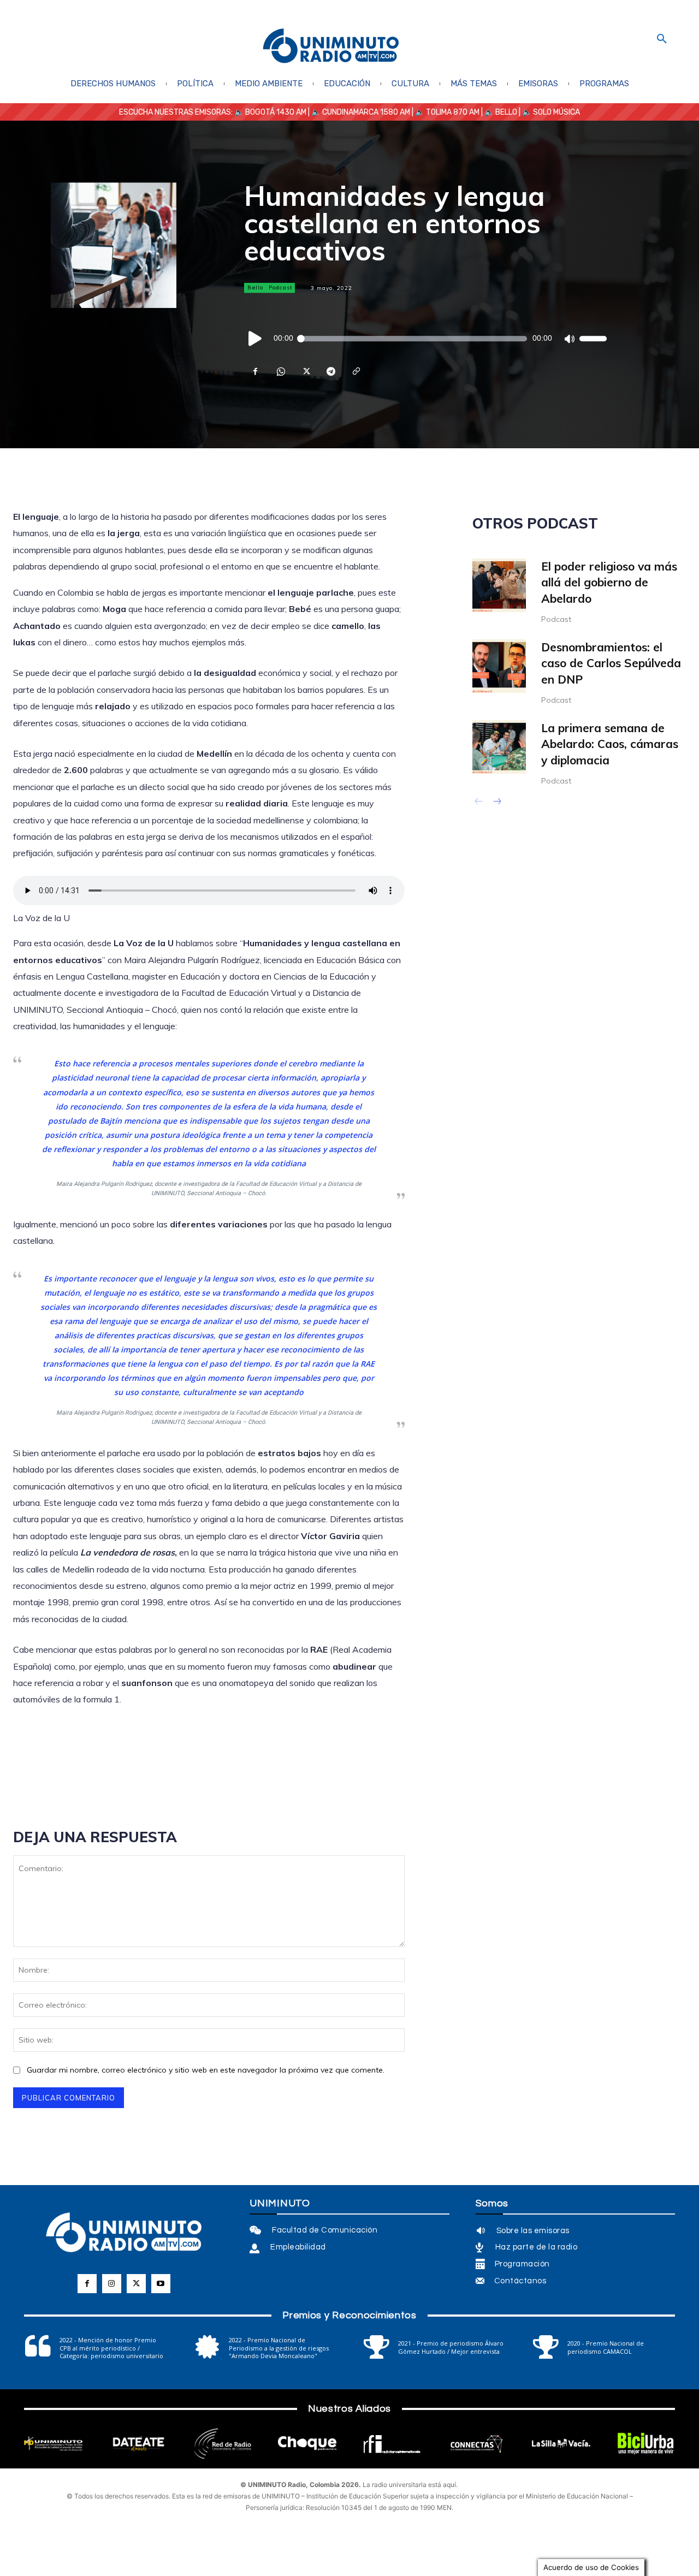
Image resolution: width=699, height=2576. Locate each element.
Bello (255, 287)
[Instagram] (112, 2284)
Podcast (281, 287)
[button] (662, 39)
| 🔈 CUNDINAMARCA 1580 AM (358, 112)
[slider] (593, 339)
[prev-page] (479, 803)
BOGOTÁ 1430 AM (276, 112)
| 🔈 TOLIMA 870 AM (445, 112)
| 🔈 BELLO (498, 112)
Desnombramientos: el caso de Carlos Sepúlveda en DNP (611, 663)
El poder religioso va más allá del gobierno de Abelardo (609, 582)
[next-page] (497, 803)
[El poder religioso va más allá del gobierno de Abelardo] (499, 585)
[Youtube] (161, 2284)
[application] (425, 339)
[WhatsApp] (280, 371)
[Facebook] (255, 371)
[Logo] (331, 47)
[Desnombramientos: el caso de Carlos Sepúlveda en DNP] (499, 666)
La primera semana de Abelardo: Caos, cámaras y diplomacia (610, 744)
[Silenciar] (569, 339)
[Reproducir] (256, 339)
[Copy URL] (356, 371)
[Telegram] (330, 371)
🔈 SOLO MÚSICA (551, 112)
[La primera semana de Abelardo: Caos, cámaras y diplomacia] (499, 747)
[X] (305, 371)
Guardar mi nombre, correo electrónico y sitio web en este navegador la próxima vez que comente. (206, 2070)
